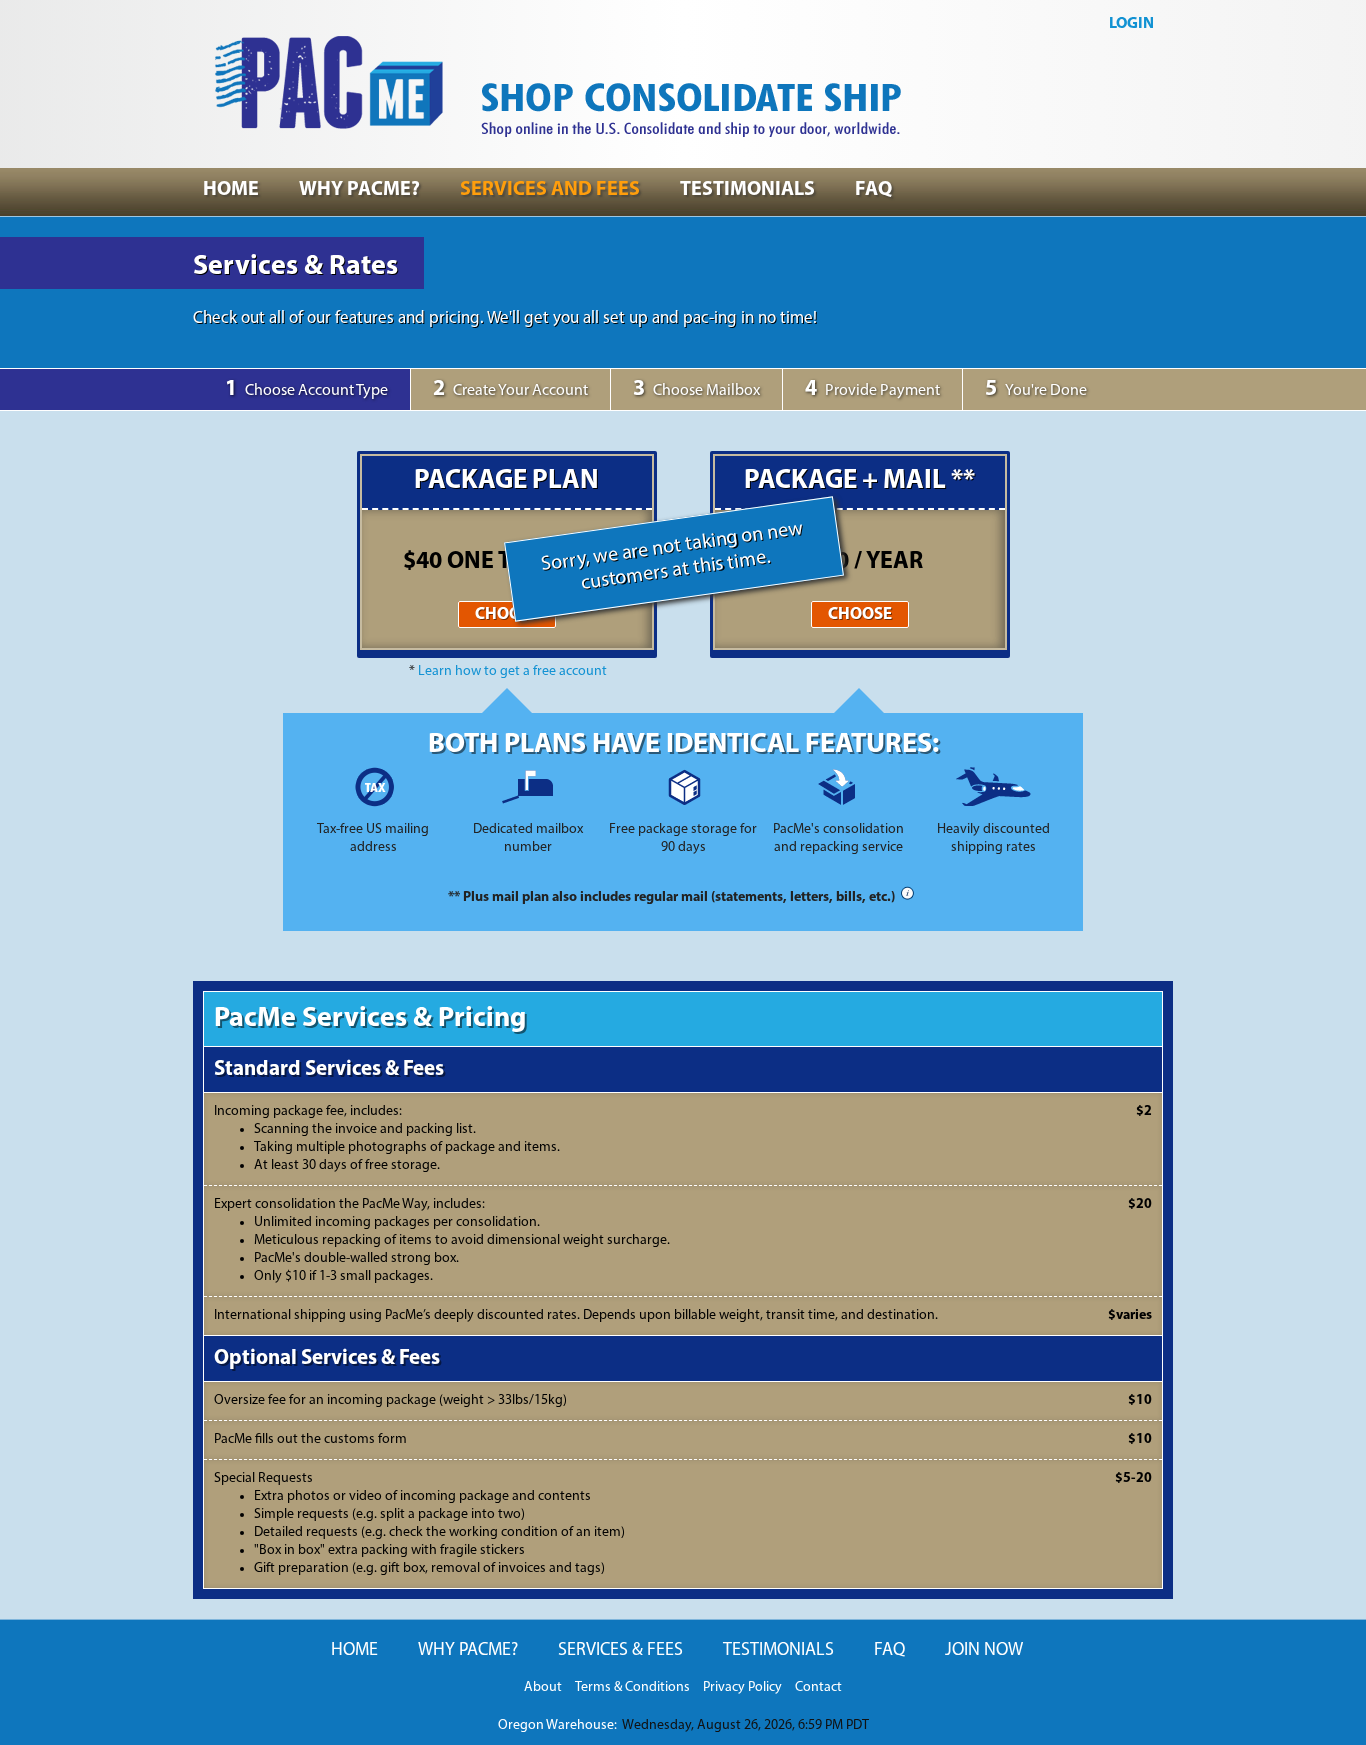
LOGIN (1131, 24)
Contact (818, 1687)
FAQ (889, 1651)
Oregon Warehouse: (557, 1725)
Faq (873, 190)
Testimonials (747, 190)
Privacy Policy (742, 1687)
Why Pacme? (359, 190)
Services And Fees (550, 190)
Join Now (984, 1651)
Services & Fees (620, 1651)
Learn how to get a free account (512, 671)
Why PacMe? (468, 1651)
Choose (507, 614)
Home (231, 190)
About (543, 1687)
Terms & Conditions (632, 1687)
